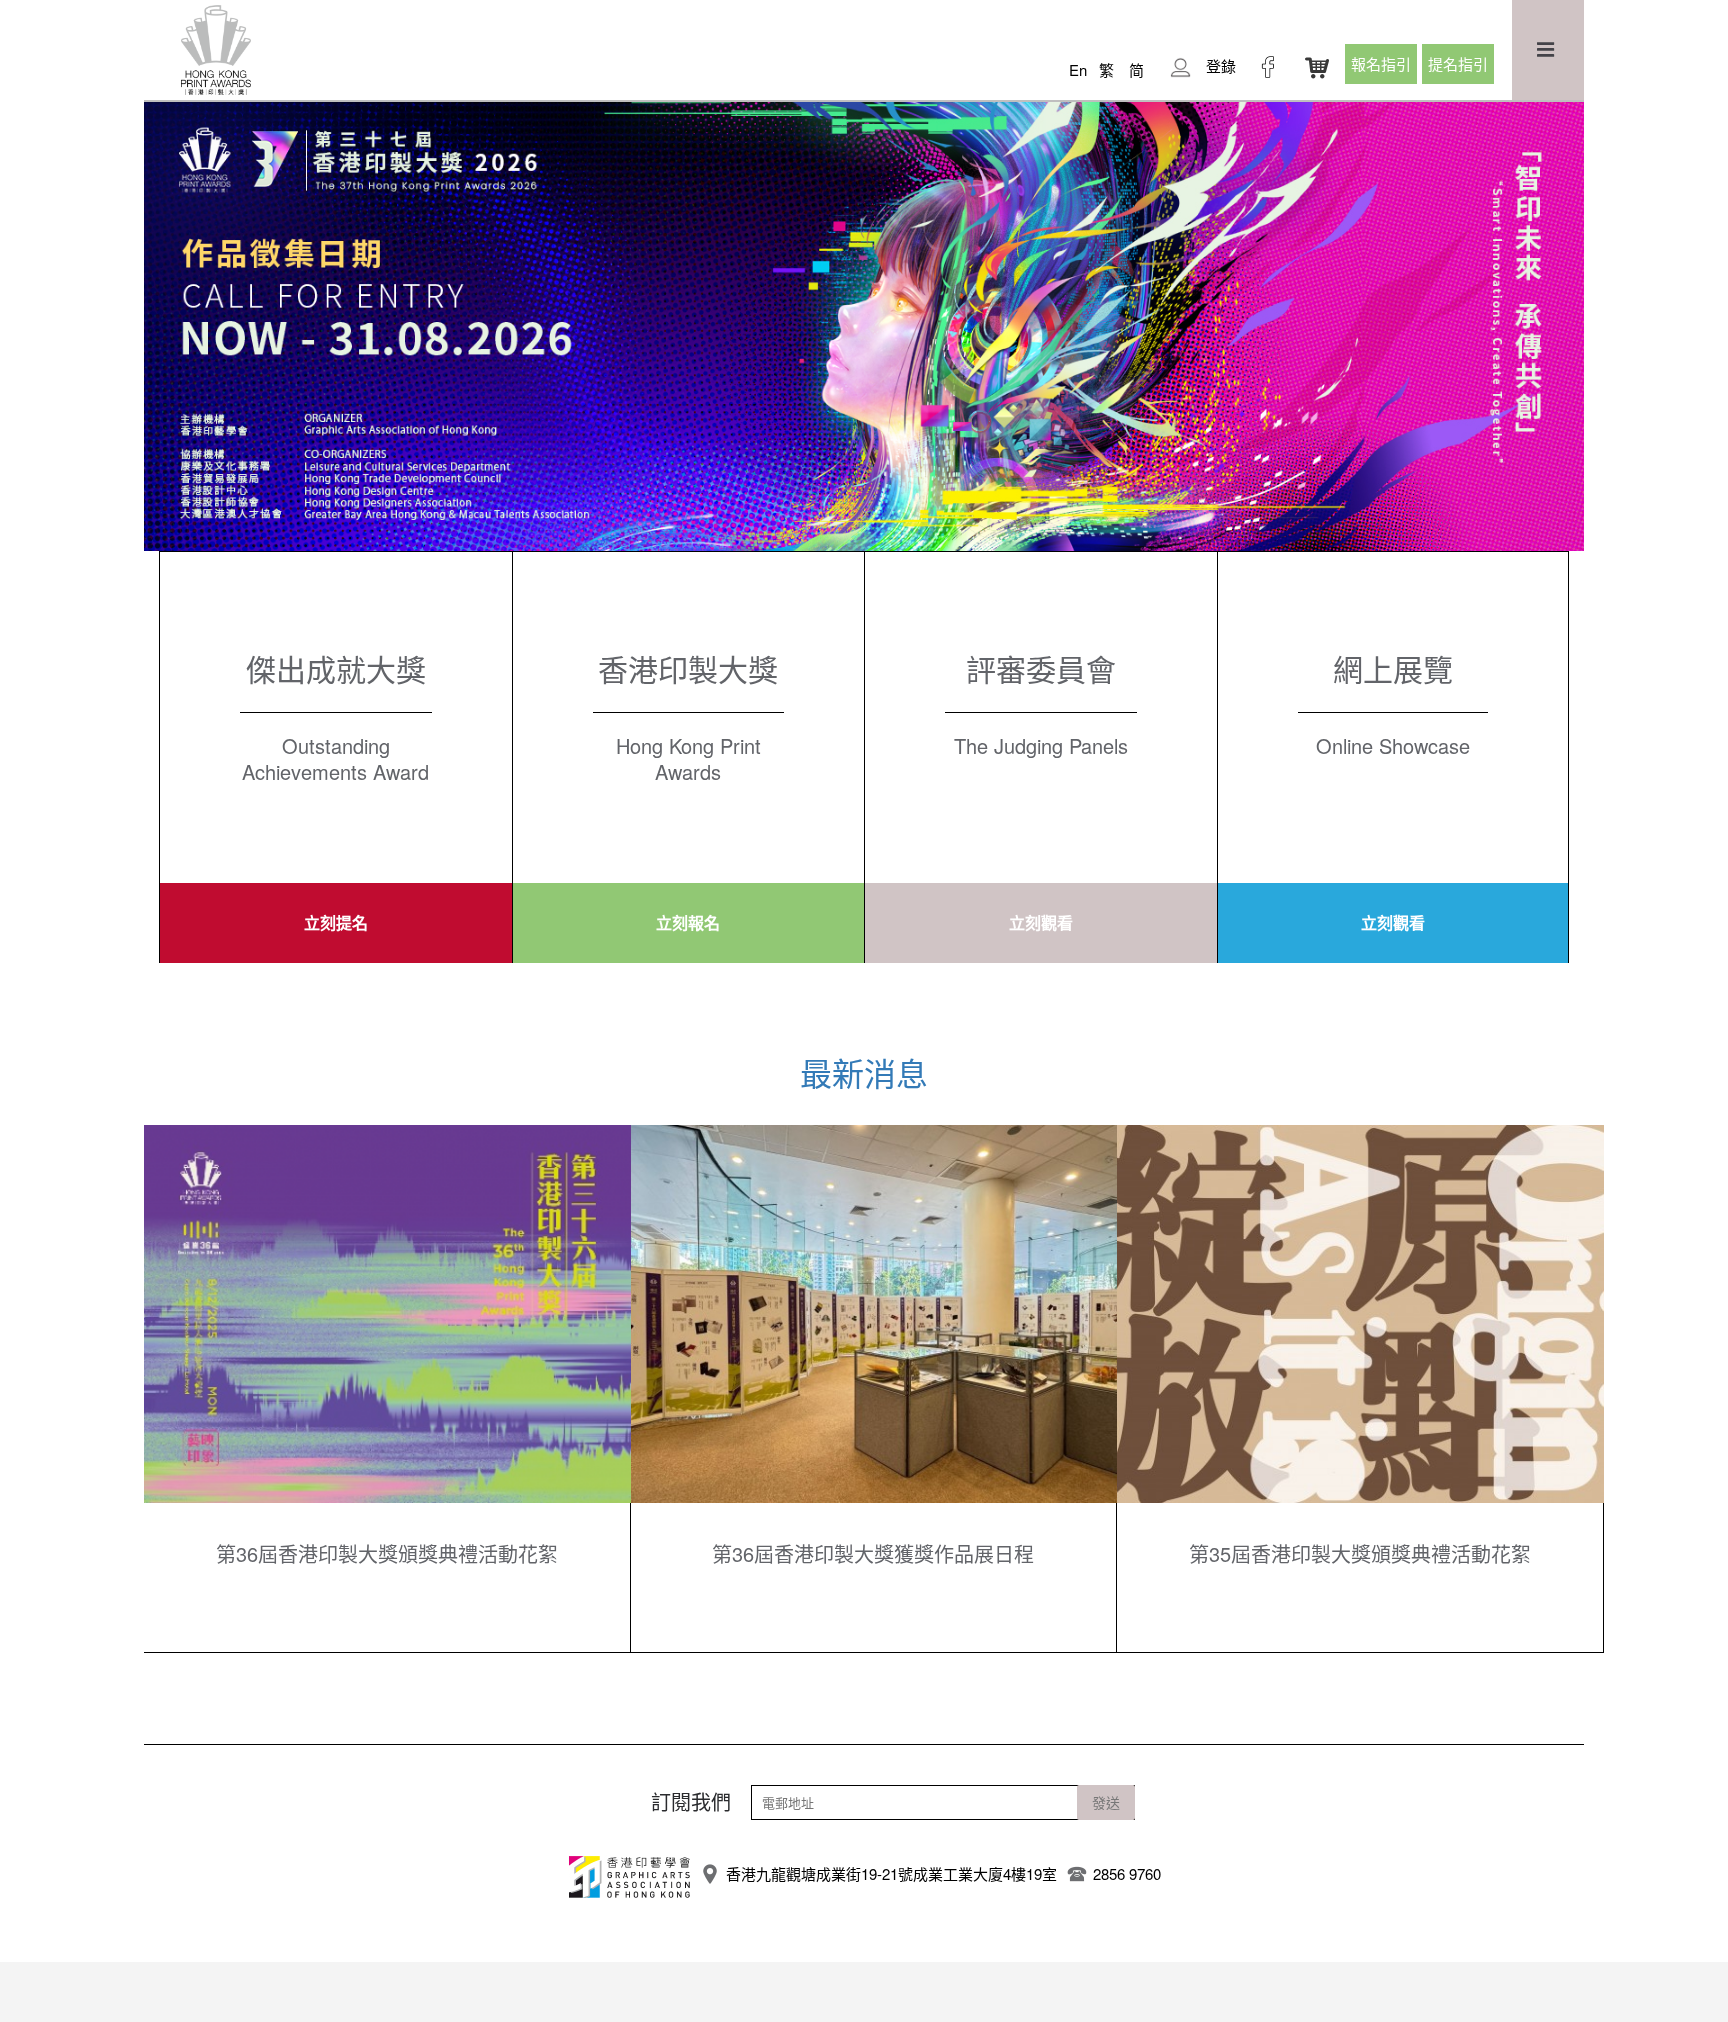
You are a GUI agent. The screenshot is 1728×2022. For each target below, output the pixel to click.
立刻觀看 (1041, 922)
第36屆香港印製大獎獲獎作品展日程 (873, 1554)
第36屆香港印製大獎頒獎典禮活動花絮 (387, 1554)
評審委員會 (1041, 668)
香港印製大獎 (688, 668)
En (1078, 69)
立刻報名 (688, 922)
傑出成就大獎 (336, 668)
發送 (1106, 1802)
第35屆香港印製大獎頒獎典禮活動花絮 (1360, 1554)
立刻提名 (336, 922)
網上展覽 (1393, 668)
